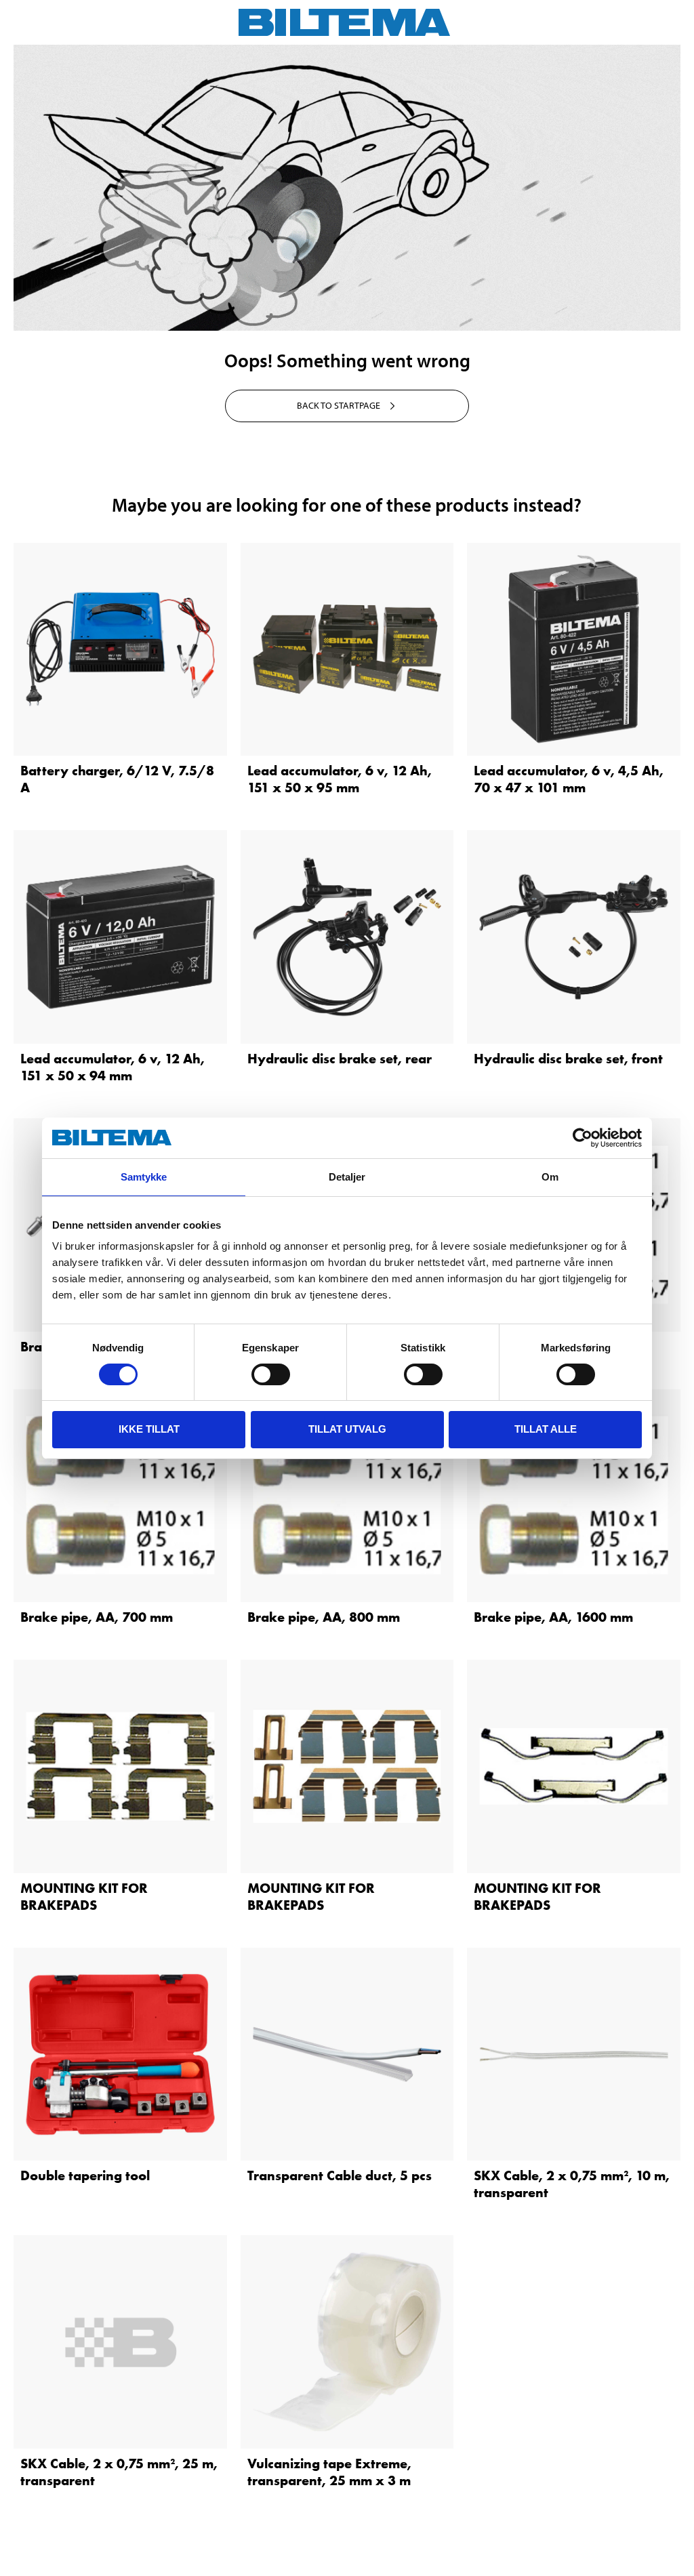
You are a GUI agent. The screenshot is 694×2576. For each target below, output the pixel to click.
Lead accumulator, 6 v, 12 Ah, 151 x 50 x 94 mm (113, 1067)
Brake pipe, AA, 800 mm (324, 1617)
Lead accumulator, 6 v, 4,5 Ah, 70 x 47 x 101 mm (569, 779)
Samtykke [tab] (144, 1177)
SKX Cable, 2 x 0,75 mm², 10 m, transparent (572, 2184)
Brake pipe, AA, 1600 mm (553, 1617)
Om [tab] (550, 1177)
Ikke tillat (149, 1429)
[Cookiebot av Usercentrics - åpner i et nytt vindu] (583, 1138)
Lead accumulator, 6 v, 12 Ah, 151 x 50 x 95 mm (340, 779)
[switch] (271, 1374)
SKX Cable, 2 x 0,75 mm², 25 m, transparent (119, 2472)
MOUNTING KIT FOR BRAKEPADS (84, 1897)
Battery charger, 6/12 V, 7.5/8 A (117, 779)
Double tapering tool (85, 2175)
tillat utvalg (347, 1429)
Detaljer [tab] (347, 1177)
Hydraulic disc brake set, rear (340, 1059)
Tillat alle (546, 1429)
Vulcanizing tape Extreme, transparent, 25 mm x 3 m (329, 2472)
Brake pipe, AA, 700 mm (97, 1617)
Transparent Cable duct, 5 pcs (340, 2175)
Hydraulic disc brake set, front (568, 1059)
